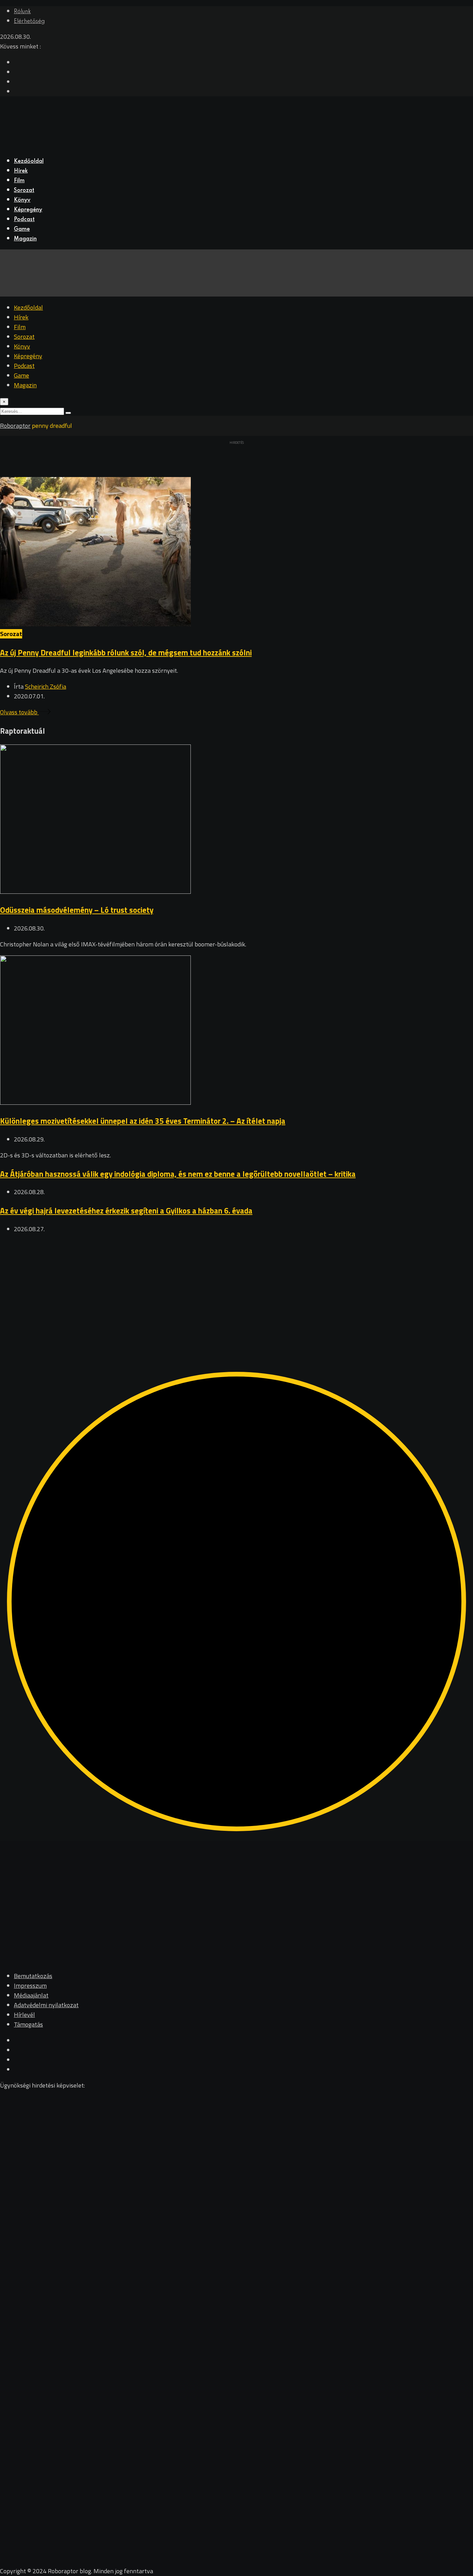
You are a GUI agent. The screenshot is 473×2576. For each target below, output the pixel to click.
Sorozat (24, 191)
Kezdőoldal (29, 161)
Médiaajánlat (31, 1995)
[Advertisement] (208, 1289)
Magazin (25, 239)
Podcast (24, 220)
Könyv (22, 200)
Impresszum (30, 1986)
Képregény (28, 210)
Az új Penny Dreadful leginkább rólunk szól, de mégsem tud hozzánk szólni (126, 652)
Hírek (21, 171)
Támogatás (28, 2024)
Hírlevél (24, 2015)
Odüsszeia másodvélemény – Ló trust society (77, 910)
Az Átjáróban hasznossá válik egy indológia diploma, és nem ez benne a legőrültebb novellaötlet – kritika (178, 1174)
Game (22, 229)
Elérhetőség (29, 21)
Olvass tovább (19, 712)
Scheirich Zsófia (46, 686)
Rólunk (22, 12)
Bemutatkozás (33, 1976)
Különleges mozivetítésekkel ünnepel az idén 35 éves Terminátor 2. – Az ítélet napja (143, 1121)
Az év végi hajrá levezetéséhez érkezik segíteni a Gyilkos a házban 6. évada (126, 1211)
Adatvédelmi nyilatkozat (46, 2005)
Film (19, 181)
